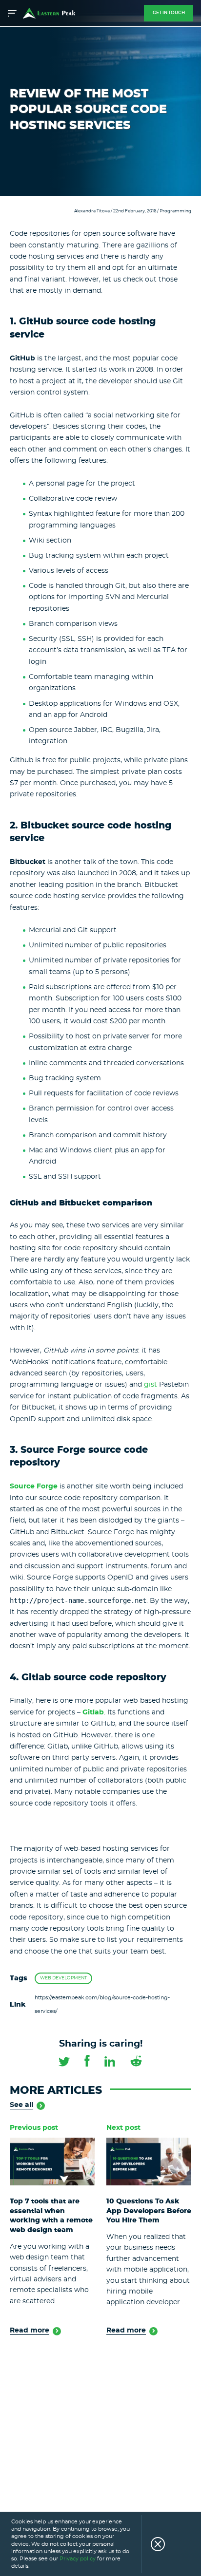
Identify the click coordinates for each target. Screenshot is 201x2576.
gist (151, 1385)
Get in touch (169, 13)
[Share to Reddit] (136, 2061)
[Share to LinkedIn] (110, 2061)
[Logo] (49, 13)
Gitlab (93, 1712)
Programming (175, 211)
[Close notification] (153, 2544)
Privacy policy (78, 2559)
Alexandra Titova (92, 211)
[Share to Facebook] (87, 2060)
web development (63, 1978)
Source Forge (34, 1486)
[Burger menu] (13, 13)
